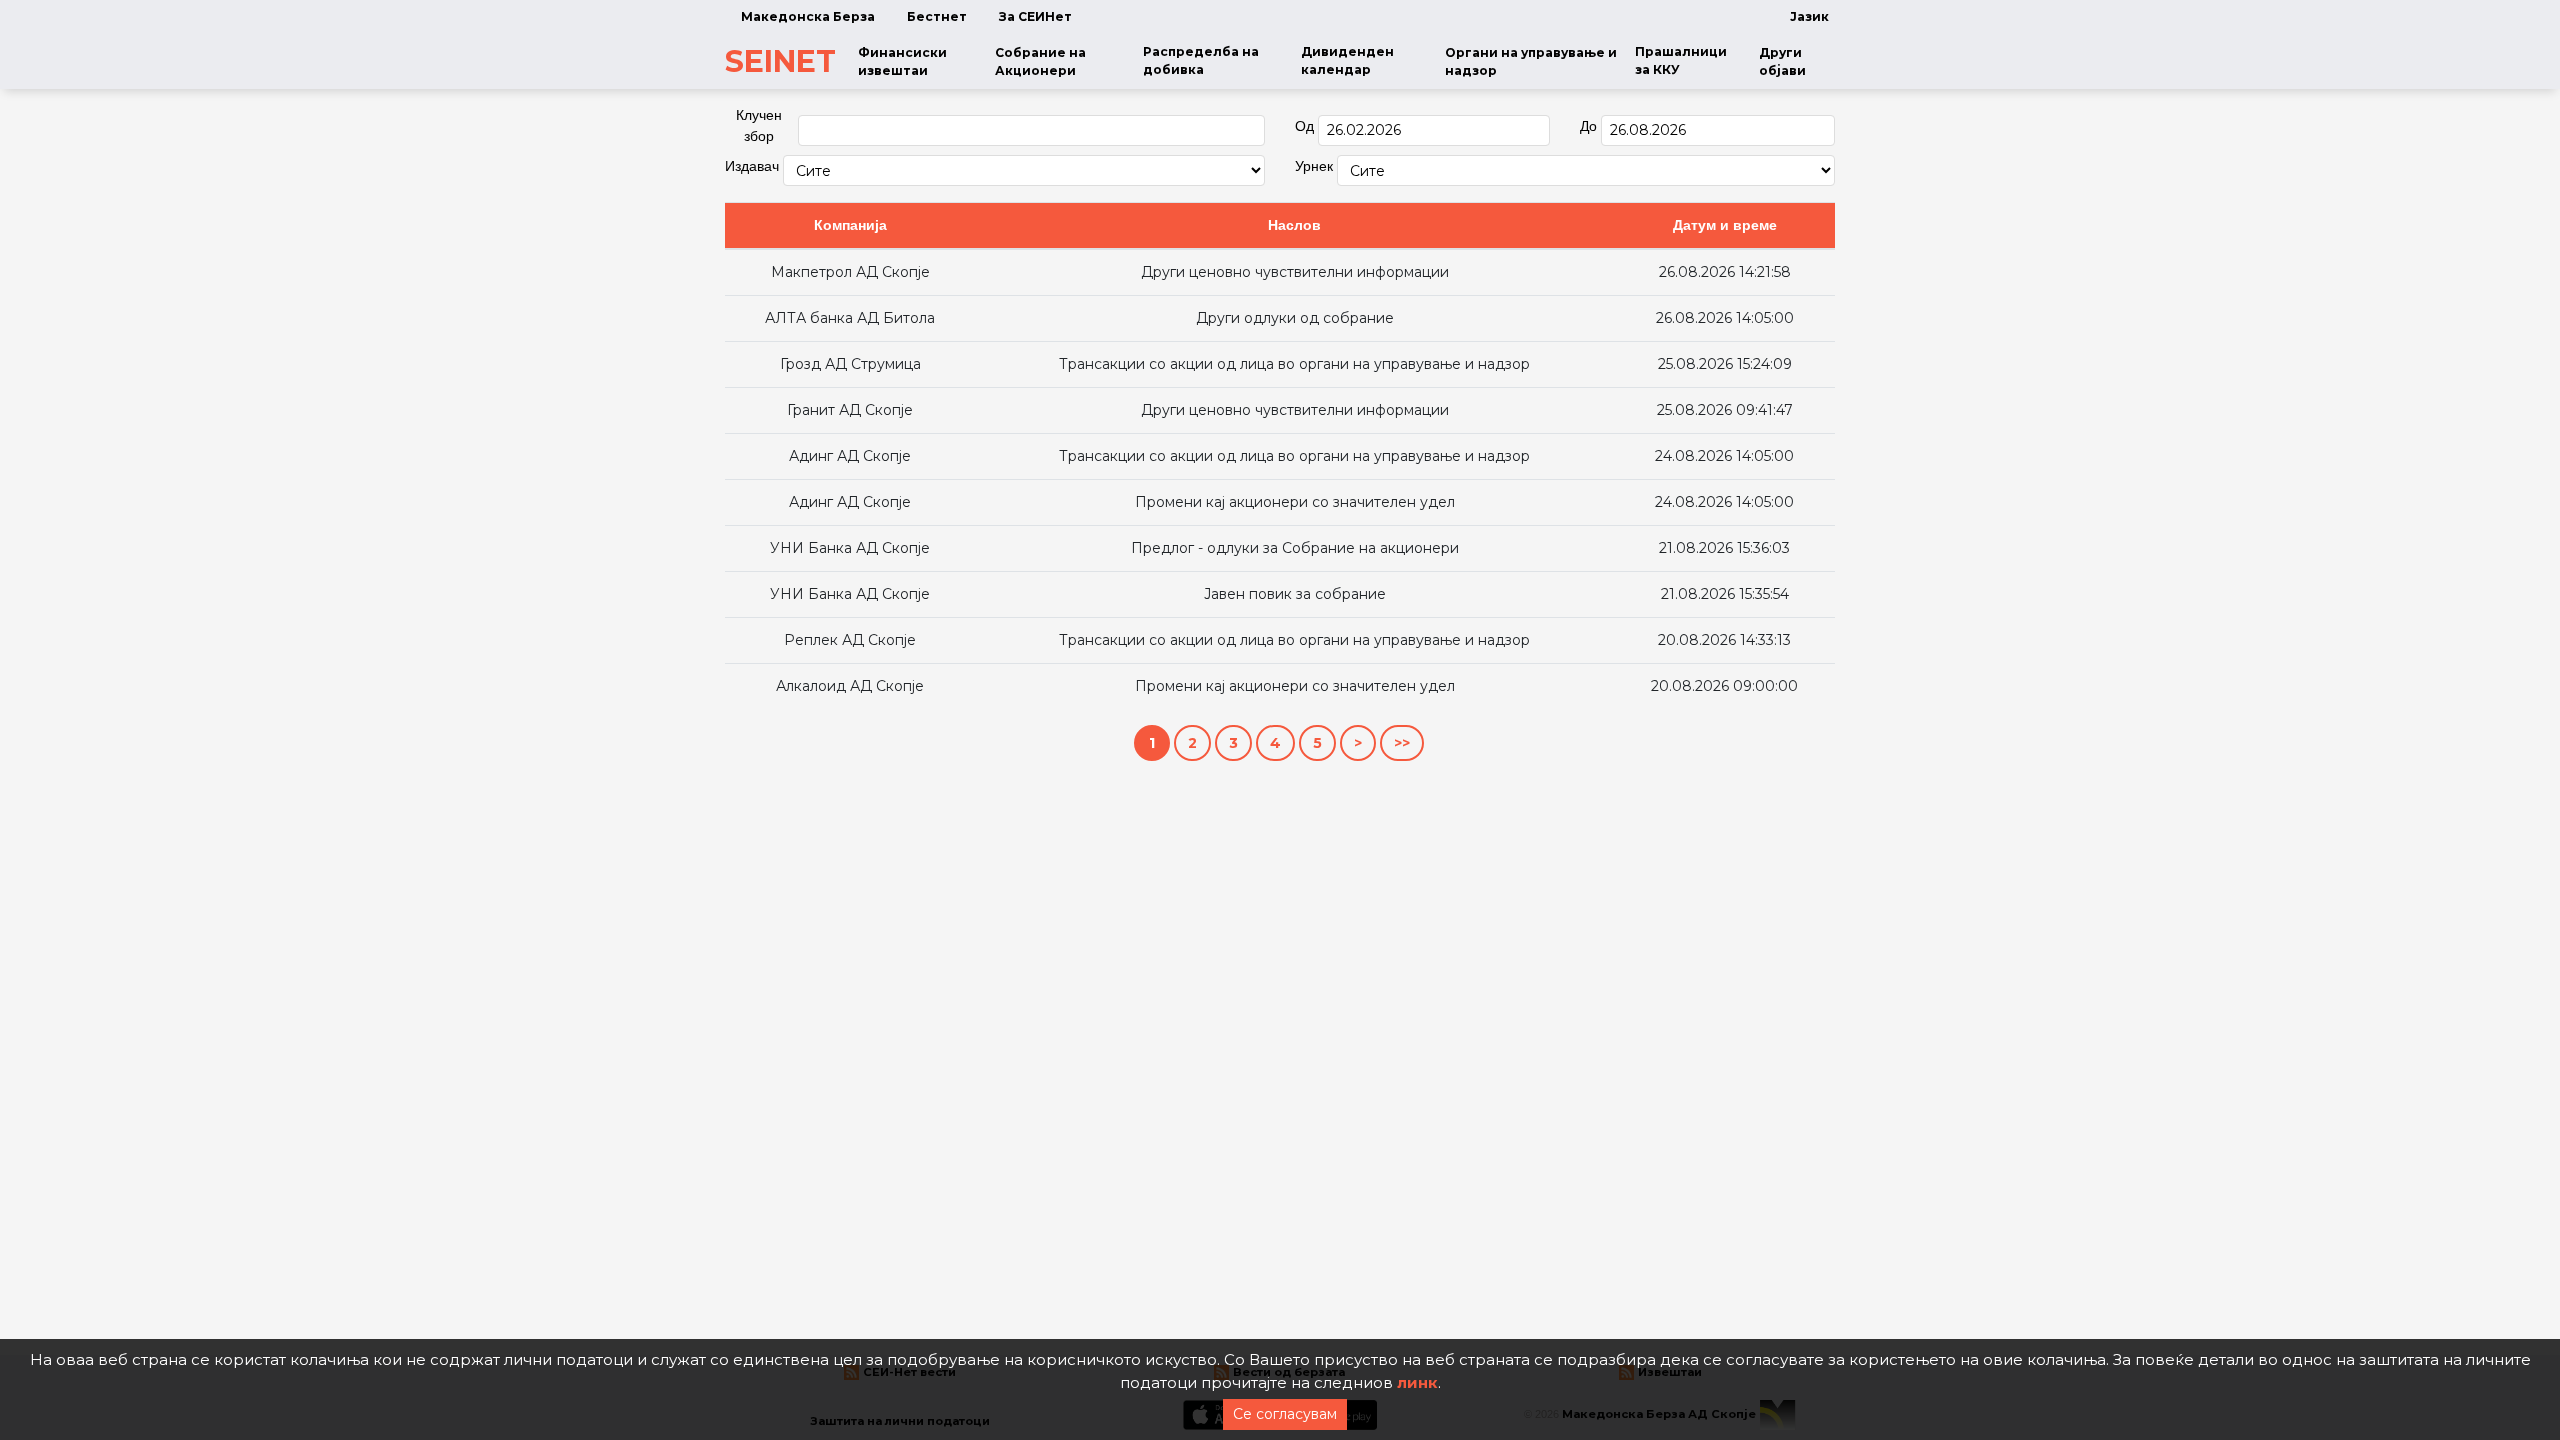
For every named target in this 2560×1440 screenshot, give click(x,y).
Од (1304, 126)
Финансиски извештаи (902, 61)
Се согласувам (1285, 1414)
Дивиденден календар (1347, 60)
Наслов (1294, 225)
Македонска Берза (808, 16)
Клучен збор (759, 125)
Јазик (1809, 16)
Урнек (1314, 166)
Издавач (752, 166)
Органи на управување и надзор (1531, 61)
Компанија (850, 225)
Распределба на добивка (1201, 60)
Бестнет (937, 16)
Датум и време (1725, 225)
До (1588, 126)
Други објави (1782, 61)
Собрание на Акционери (1040, 61)
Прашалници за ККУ (1681, 60)
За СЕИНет (1035, 16)
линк (1417, 1382)
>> (1402, 743)
